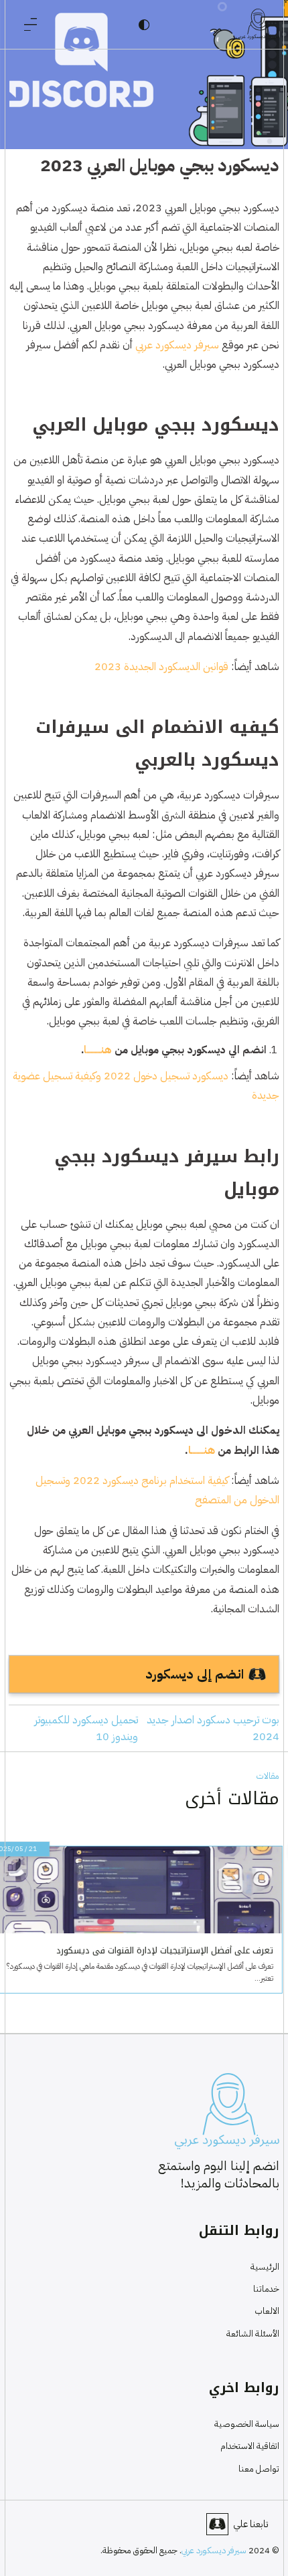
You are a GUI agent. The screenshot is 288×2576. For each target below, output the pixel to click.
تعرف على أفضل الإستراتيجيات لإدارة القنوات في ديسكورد (170, 1951)
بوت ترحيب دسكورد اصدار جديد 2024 (213, 1728)
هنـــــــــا (202, 1450)
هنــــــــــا (98, 1050)
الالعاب (267, 2311)
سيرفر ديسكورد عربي (178, 345)
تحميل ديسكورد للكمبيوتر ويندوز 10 (86, 1728)
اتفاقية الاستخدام (250, 2446)
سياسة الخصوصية (247, 2424)
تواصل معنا (259, 2469)
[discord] (217, 2524)
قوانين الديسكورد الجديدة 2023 (161, 666)
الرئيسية (265, 2267)
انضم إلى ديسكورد (195, 1674)
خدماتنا (266, 2289)
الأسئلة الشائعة (253, 2334)
